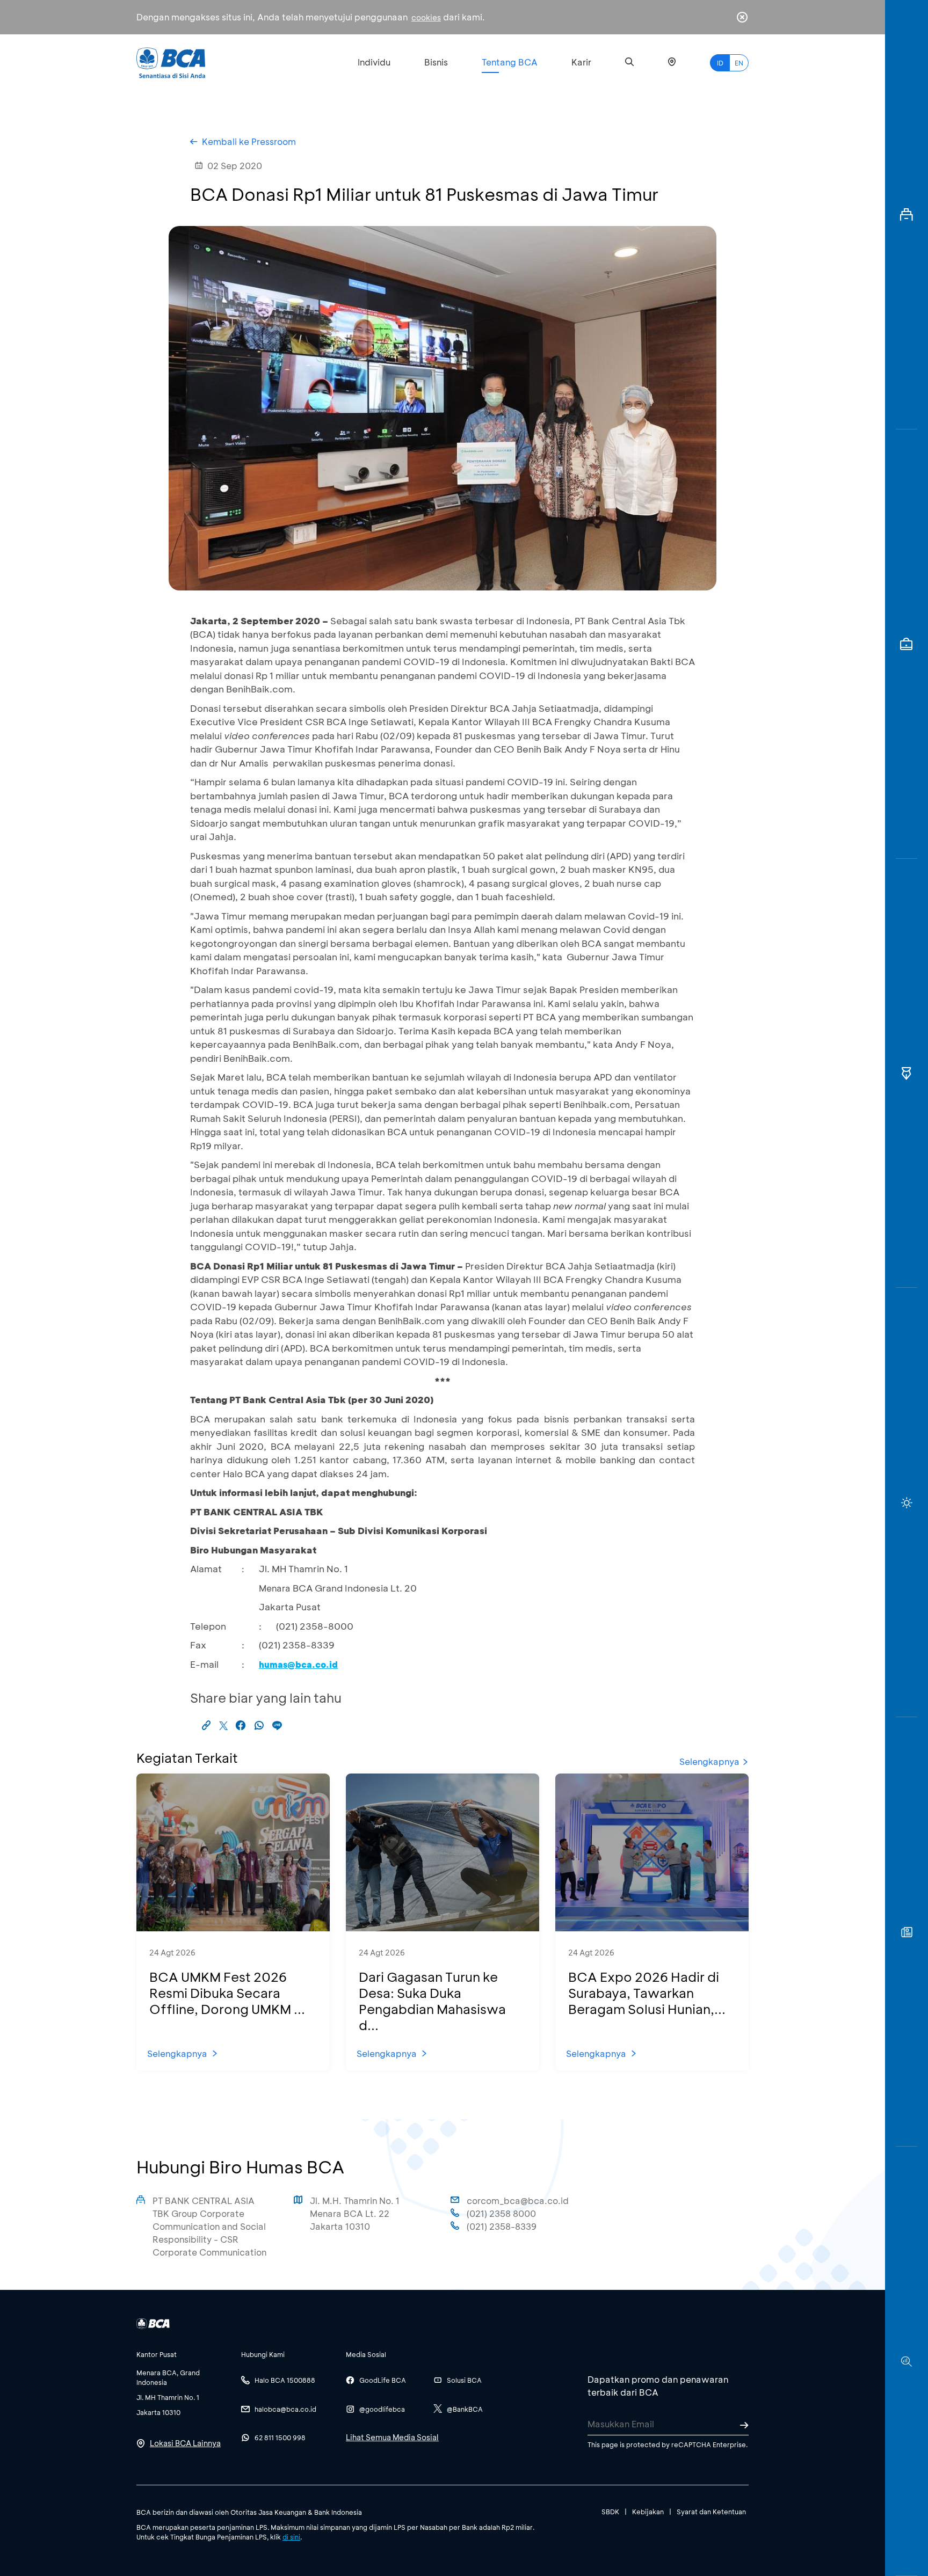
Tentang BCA (510, 62)
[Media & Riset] (907, 2361)
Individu (374, 62)
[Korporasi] (907, 215)
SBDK (610, 2512)
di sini (291, 2537)
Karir (581, 62)
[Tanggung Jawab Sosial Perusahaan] (907, 1932)
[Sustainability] (907, 1502)
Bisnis (436, 62)
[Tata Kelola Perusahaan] (907, 1074)
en (739, 63)
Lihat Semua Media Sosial (392, 2437)
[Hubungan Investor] (907, 644)
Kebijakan (648, 2512)
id (720, 63)
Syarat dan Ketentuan (711, 2512)
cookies (426, 17)
